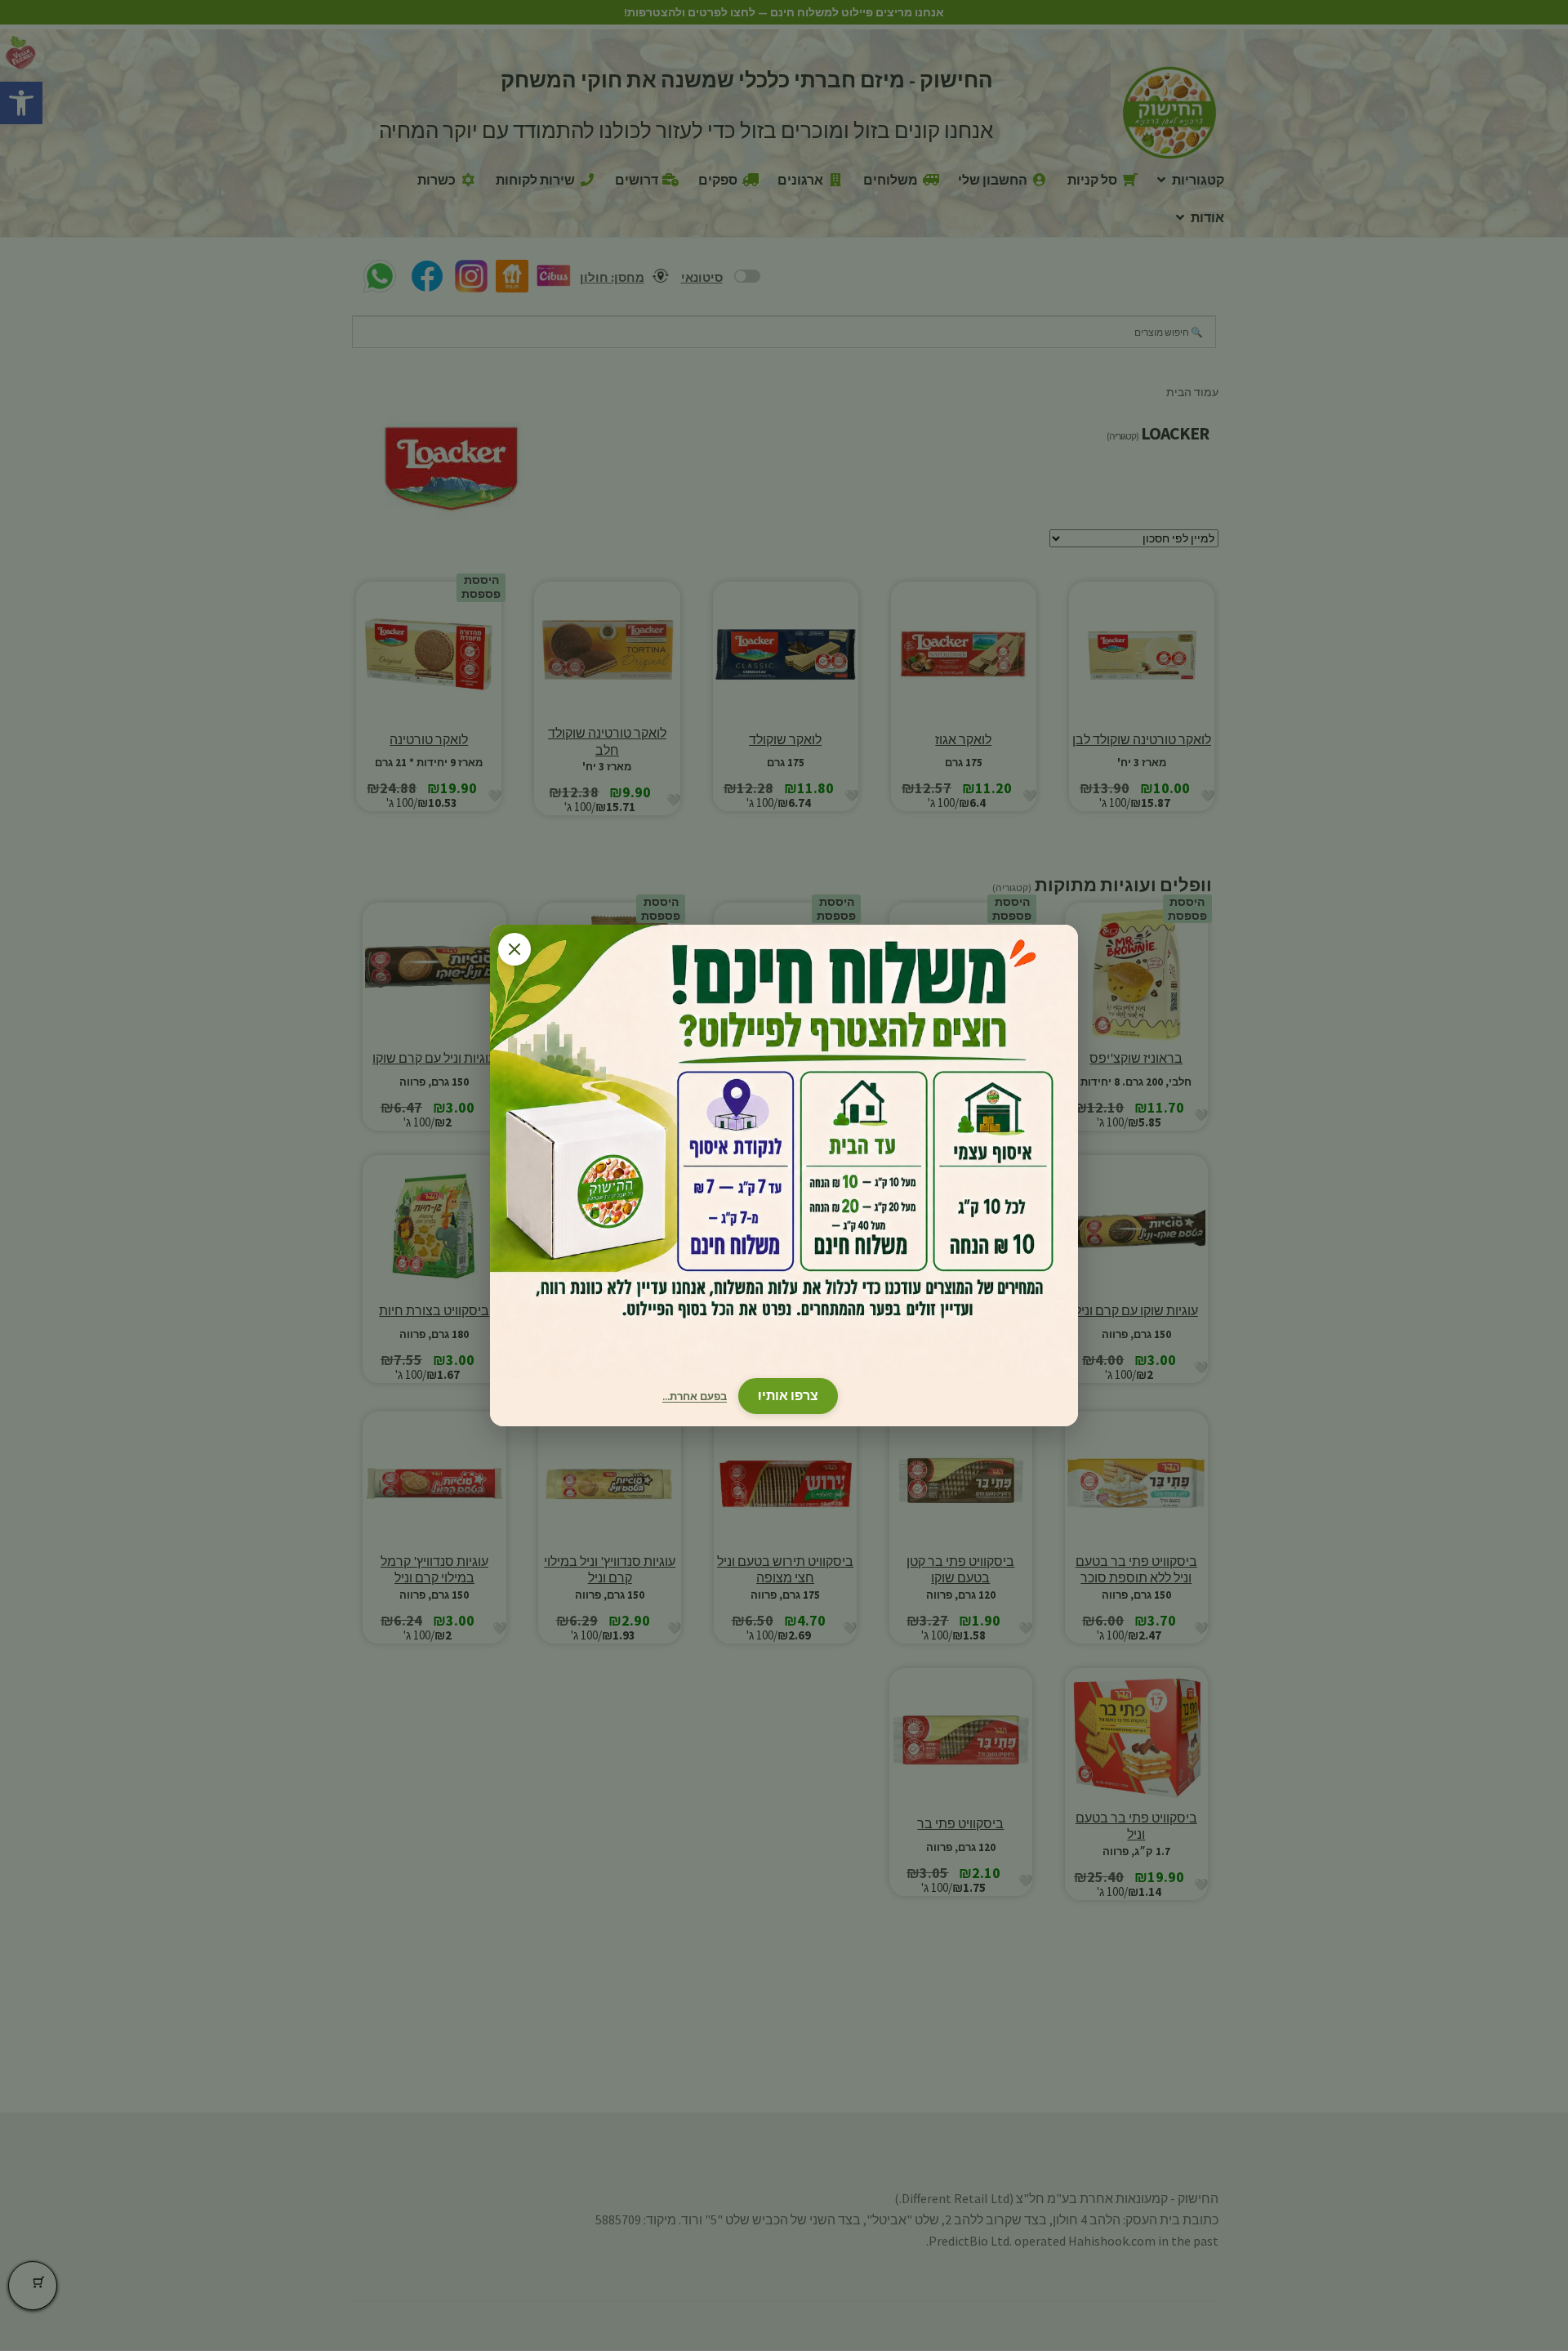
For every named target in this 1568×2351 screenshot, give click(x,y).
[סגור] (514, 949)
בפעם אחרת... (695, 1396)
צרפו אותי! (788, 1395)
